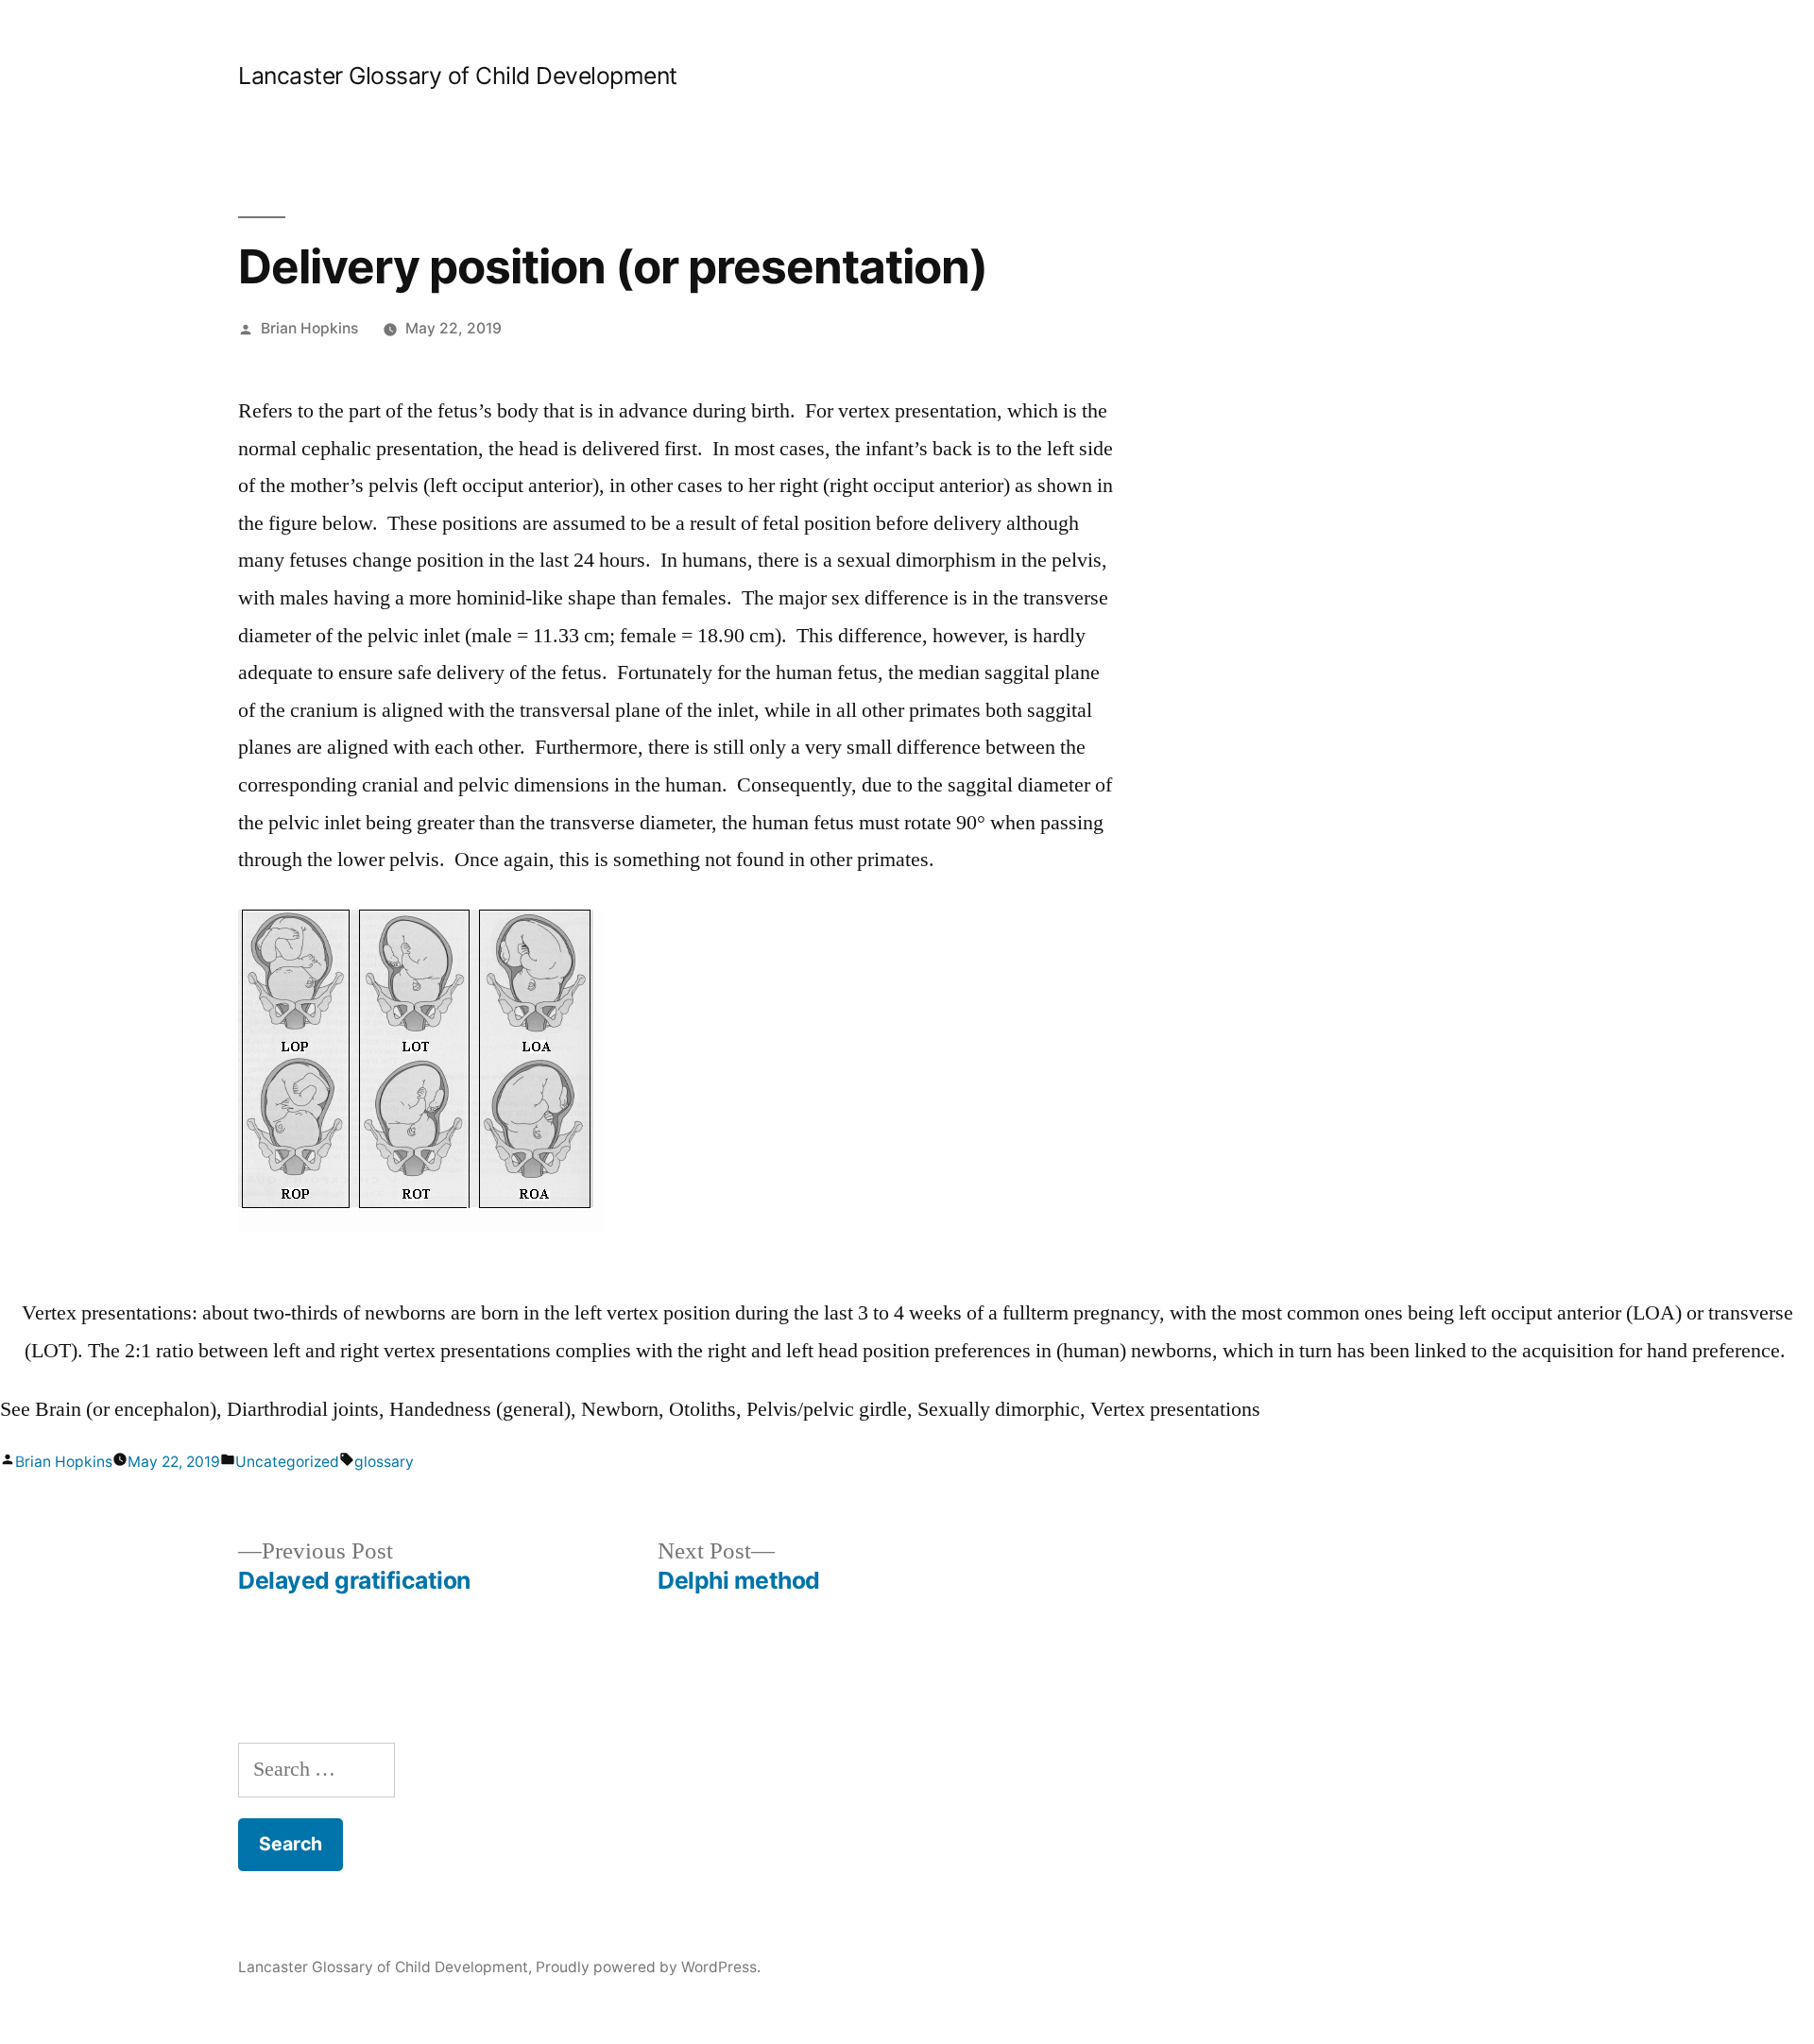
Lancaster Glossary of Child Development (458, 76)
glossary (384, 1462)
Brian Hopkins (309, 328)
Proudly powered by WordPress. (648, 1967)
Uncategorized (287, 1462)
